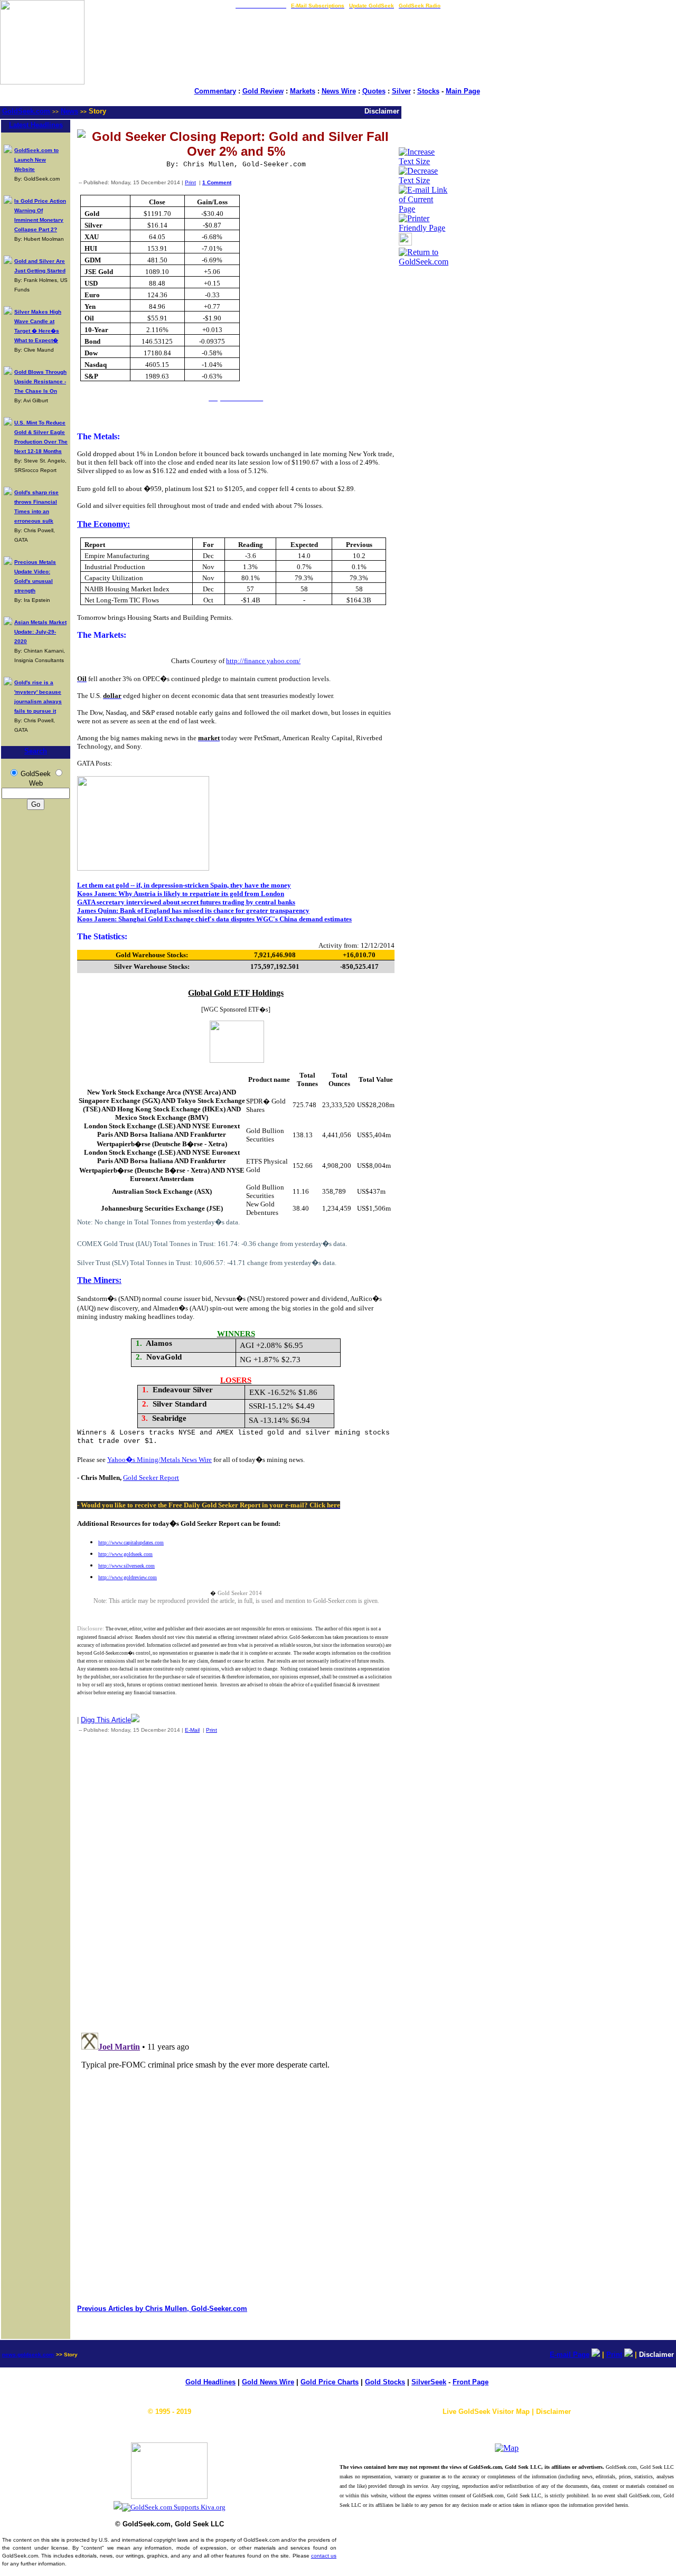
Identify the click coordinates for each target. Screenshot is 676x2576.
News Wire (339, 91)
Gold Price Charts (330, 2382)
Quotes (374, 91)
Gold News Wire (268, 2382)
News (69, 111)
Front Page (471, 2382)
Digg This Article (106, 1720)
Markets (303, 91)
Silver (401, 91)
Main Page (463, 91)
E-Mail (192, 1730)
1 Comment (217, 182)
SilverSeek (429, 2382)
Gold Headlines (210, 2382)
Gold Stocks (385, 2382)
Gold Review (263, 91)
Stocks (428, 91)
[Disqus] (236, 1881)
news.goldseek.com (28, 2355)
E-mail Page (570, 2355)
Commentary (215, 91)
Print (190, 182)
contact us (324, 2556)
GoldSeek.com (26, 111)
